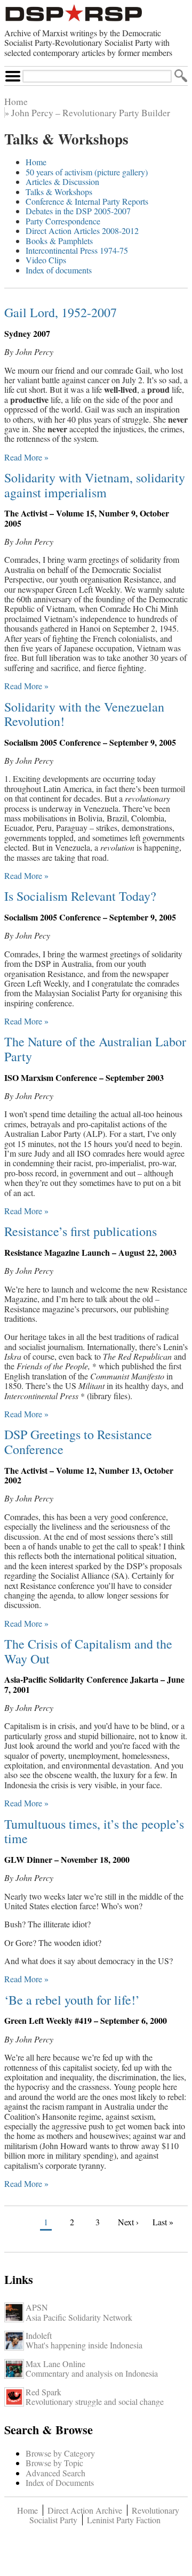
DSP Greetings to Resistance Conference (78, 1442)
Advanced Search (55, 2473)
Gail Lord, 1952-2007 (61, 312)
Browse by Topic (54, 2463)
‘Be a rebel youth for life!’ (72, 2000)
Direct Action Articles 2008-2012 (82, 231)
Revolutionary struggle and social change (95, 2401)
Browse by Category (60, 2453)
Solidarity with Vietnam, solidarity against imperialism (95, 485)
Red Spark (43, 2392)
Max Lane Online (55, 2364)
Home (16, 101)
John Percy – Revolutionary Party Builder (91, 112)
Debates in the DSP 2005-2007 (78, 211)
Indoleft (39, 2335)
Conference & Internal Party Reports (87, 201)
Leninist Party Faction (124, 2520)
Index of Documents (60, 2482)
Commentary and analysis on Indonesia (92, 2373)
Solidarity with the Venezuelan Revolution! (84, 714)
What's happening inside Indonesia (84, 2345)
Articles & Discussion (62, 181)
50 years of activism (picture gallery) (87, 172)
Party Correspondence (63, 221)
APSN (37, 2307)
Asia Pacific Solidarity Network (79, 2317)
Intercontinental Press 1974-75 (77, 250)
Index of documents (59, 270)
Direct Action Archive (85, 2510)
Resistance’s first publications (81, 1231)
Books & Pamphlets (59, 241)
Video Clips (46, 260)
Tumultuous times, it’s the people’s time (94, 1831)
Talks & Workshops (59, 192)
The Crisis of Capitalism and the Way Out (88, 1651)
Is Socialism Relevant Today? (80, 896)
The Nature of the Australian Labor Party (95, 1049)
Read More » (26, 457)
